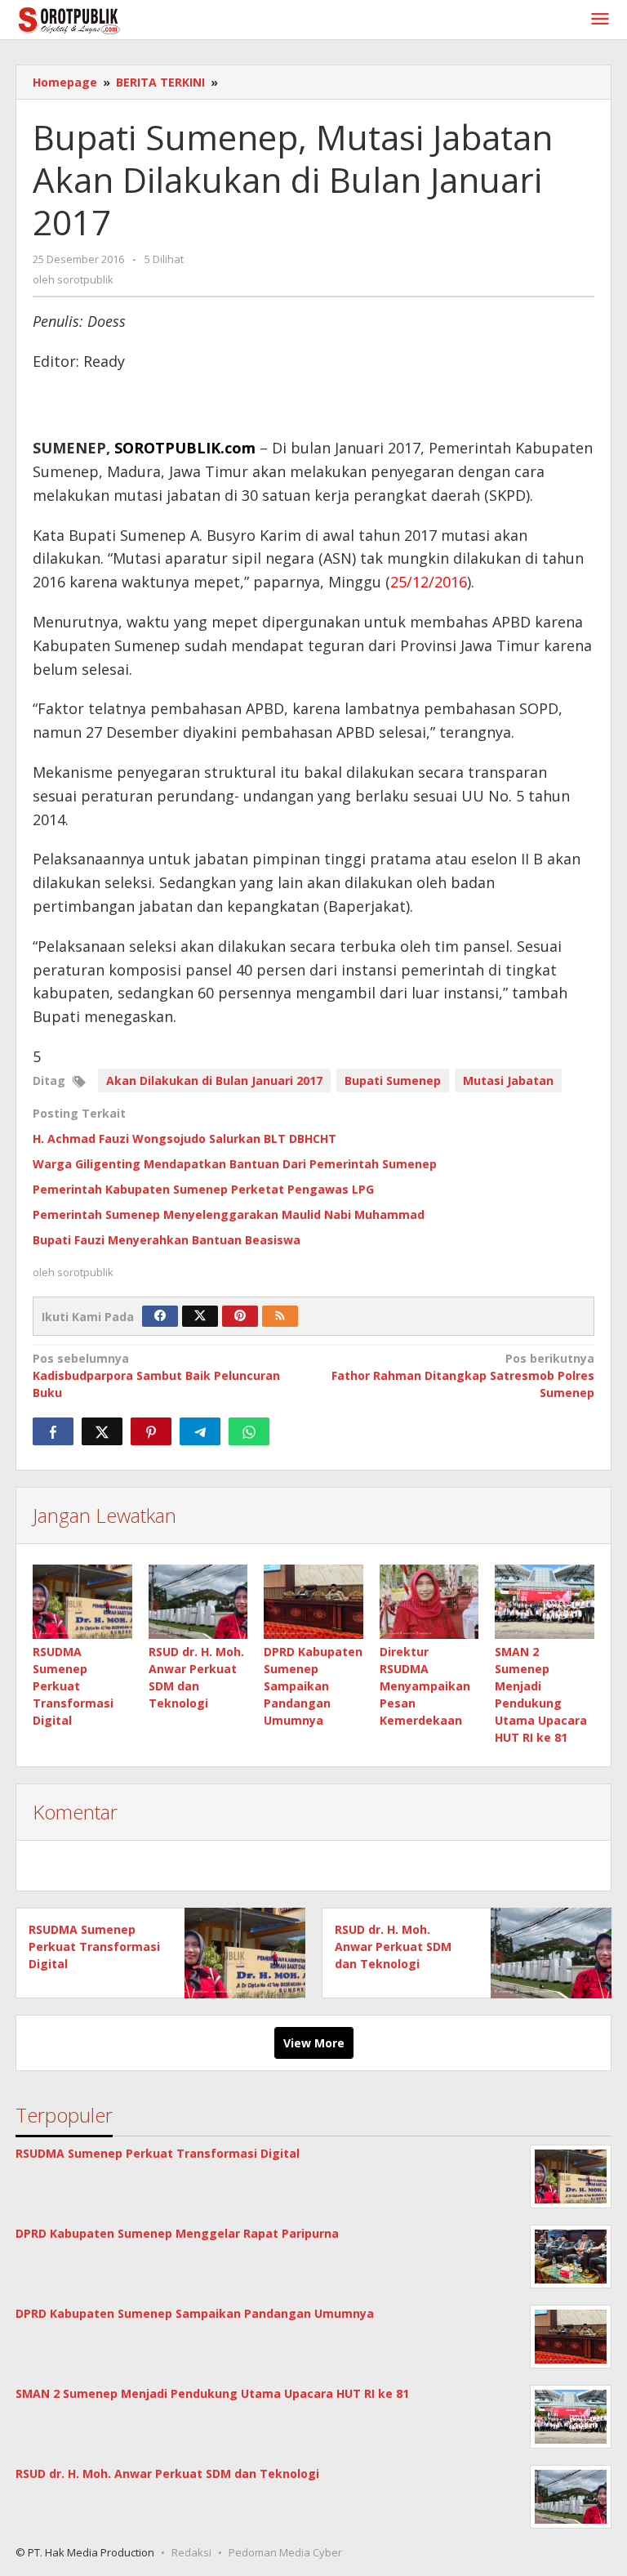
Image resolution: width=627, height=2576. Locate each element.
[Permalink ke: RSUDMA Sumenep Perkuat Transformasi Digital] (82, 1602)
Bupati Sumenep (393, 1080)
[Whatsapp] (249, 1431)
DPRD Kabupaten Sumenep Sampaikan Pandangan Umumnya (313, 1686)
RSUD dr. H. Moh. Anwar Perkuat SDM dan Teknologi (393, 1947)
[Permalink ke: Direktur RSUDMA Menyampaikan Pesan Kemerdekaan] (429, 1602)
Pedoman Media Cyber (285, 2552)
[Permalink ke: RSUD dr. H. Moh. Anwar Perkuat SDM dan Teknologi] (198, 1602)
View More (314, 2043)
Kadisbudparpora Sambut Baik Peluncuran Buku (156, 1375)
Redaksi (191, 2552)
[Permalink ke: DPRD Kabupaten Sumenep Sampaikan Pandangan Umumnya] (313, 1602)
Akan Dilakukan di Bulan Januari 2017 (214, 1080)
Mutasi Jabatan (508, 1080)
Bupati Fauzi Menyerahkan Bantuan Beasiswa (167, 1240)
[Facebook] (160, 1316)
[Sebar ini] (53, 1431)
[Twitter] (200, 1316)
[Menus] (600, 20)
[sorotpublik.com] (111, 19)
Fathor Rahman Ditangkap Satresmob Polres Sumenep (463, 1375)
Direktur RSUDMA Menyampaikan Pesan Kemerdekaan (425, 1686)
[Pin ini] (151, 1431)
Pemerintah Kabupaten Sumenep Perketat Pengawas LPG (203, 1189)
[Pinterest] (240, 1316)
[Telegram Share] (200, 1431)
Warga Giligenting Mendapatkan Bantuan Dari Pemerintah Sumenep (235, 1164)
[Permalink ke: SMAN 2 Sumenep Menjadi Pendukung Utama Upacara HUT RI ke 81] (545, 1602)
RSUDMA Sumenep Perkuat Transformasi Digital (73, 1686)
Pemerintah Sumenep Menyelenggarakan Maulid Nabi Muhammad (229, 1214)
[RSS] (280, 1316)
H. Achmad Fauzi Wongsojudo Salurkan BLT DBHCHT (185, 1138)
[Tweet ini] (102, 1431)
